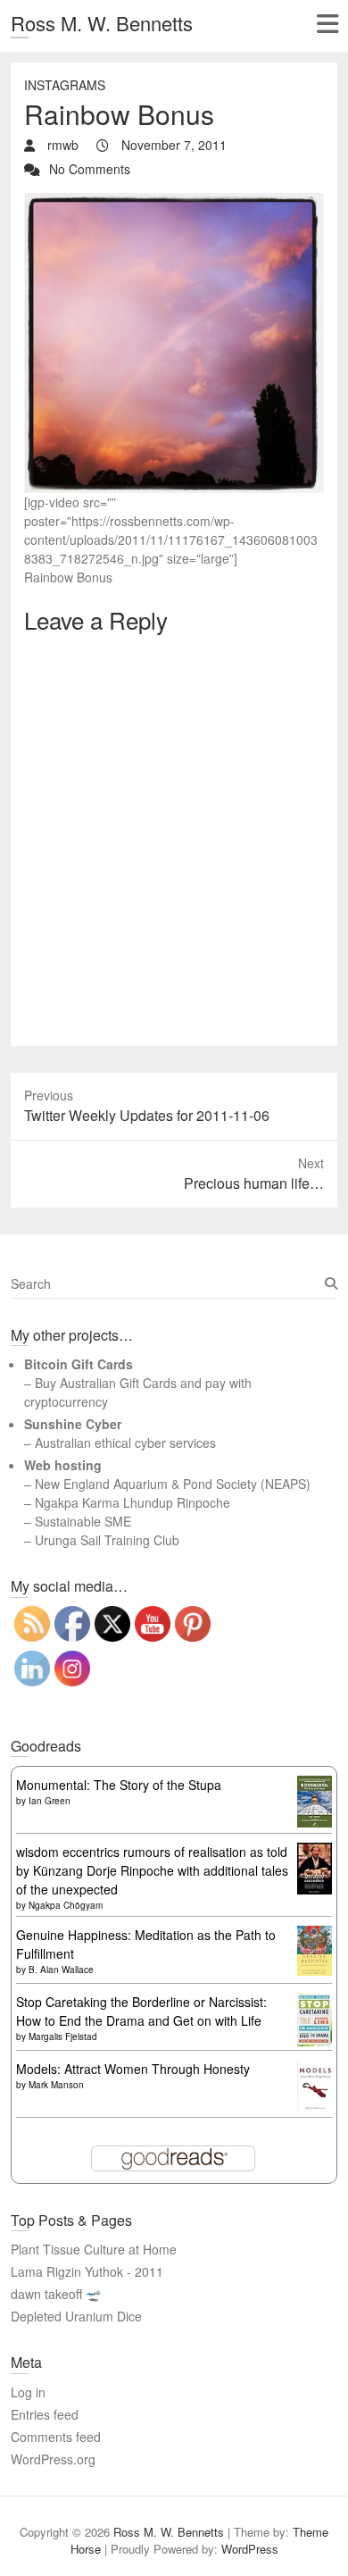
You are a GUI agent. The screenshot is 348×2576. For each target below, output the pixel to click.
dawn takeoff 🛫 (56, 2294)
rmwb (61, 145)
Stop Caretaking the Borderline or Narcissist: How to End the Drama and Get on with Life (141, 2011)
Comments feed (56, 2437)
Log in (28, 2392)
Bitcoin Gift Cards (79, 1364)
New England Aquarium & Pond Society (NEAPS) (173, 1484)
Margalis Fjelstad (63, 2037)
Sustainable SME (83, 1521)
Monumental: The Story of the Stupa (119, 1785)
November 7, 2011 (172, 145)
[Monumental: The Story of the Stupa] (315, 1785)
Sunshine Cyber (73, 1424)
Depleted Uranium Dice (76, 2316)
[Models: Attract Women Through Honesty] (315, 2069)
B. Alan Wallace (61, 1970)
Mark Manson (56, 2085)
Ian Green (50, 1801)
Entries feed (45, 2414)
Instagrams (65, 85)
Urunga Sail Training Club (107, 1540)
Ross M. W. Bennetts (102, 23)
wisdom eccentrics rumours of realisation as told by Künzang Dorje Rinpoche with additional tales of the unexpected (152, 1870)
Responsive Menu (327, 24)
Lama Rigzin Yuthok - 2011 (87, 2271)
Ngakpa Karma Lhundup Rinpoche (133, 1502)
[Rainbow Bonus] (174, 202)
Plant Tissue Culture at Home (94, 2249)
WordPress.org (53, 2459)
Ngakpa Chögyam (66, 1905)
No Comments (90, 169)
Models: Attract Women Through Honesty (133, 2069)
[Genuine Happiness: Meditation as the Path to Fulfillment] (315, 1935)
